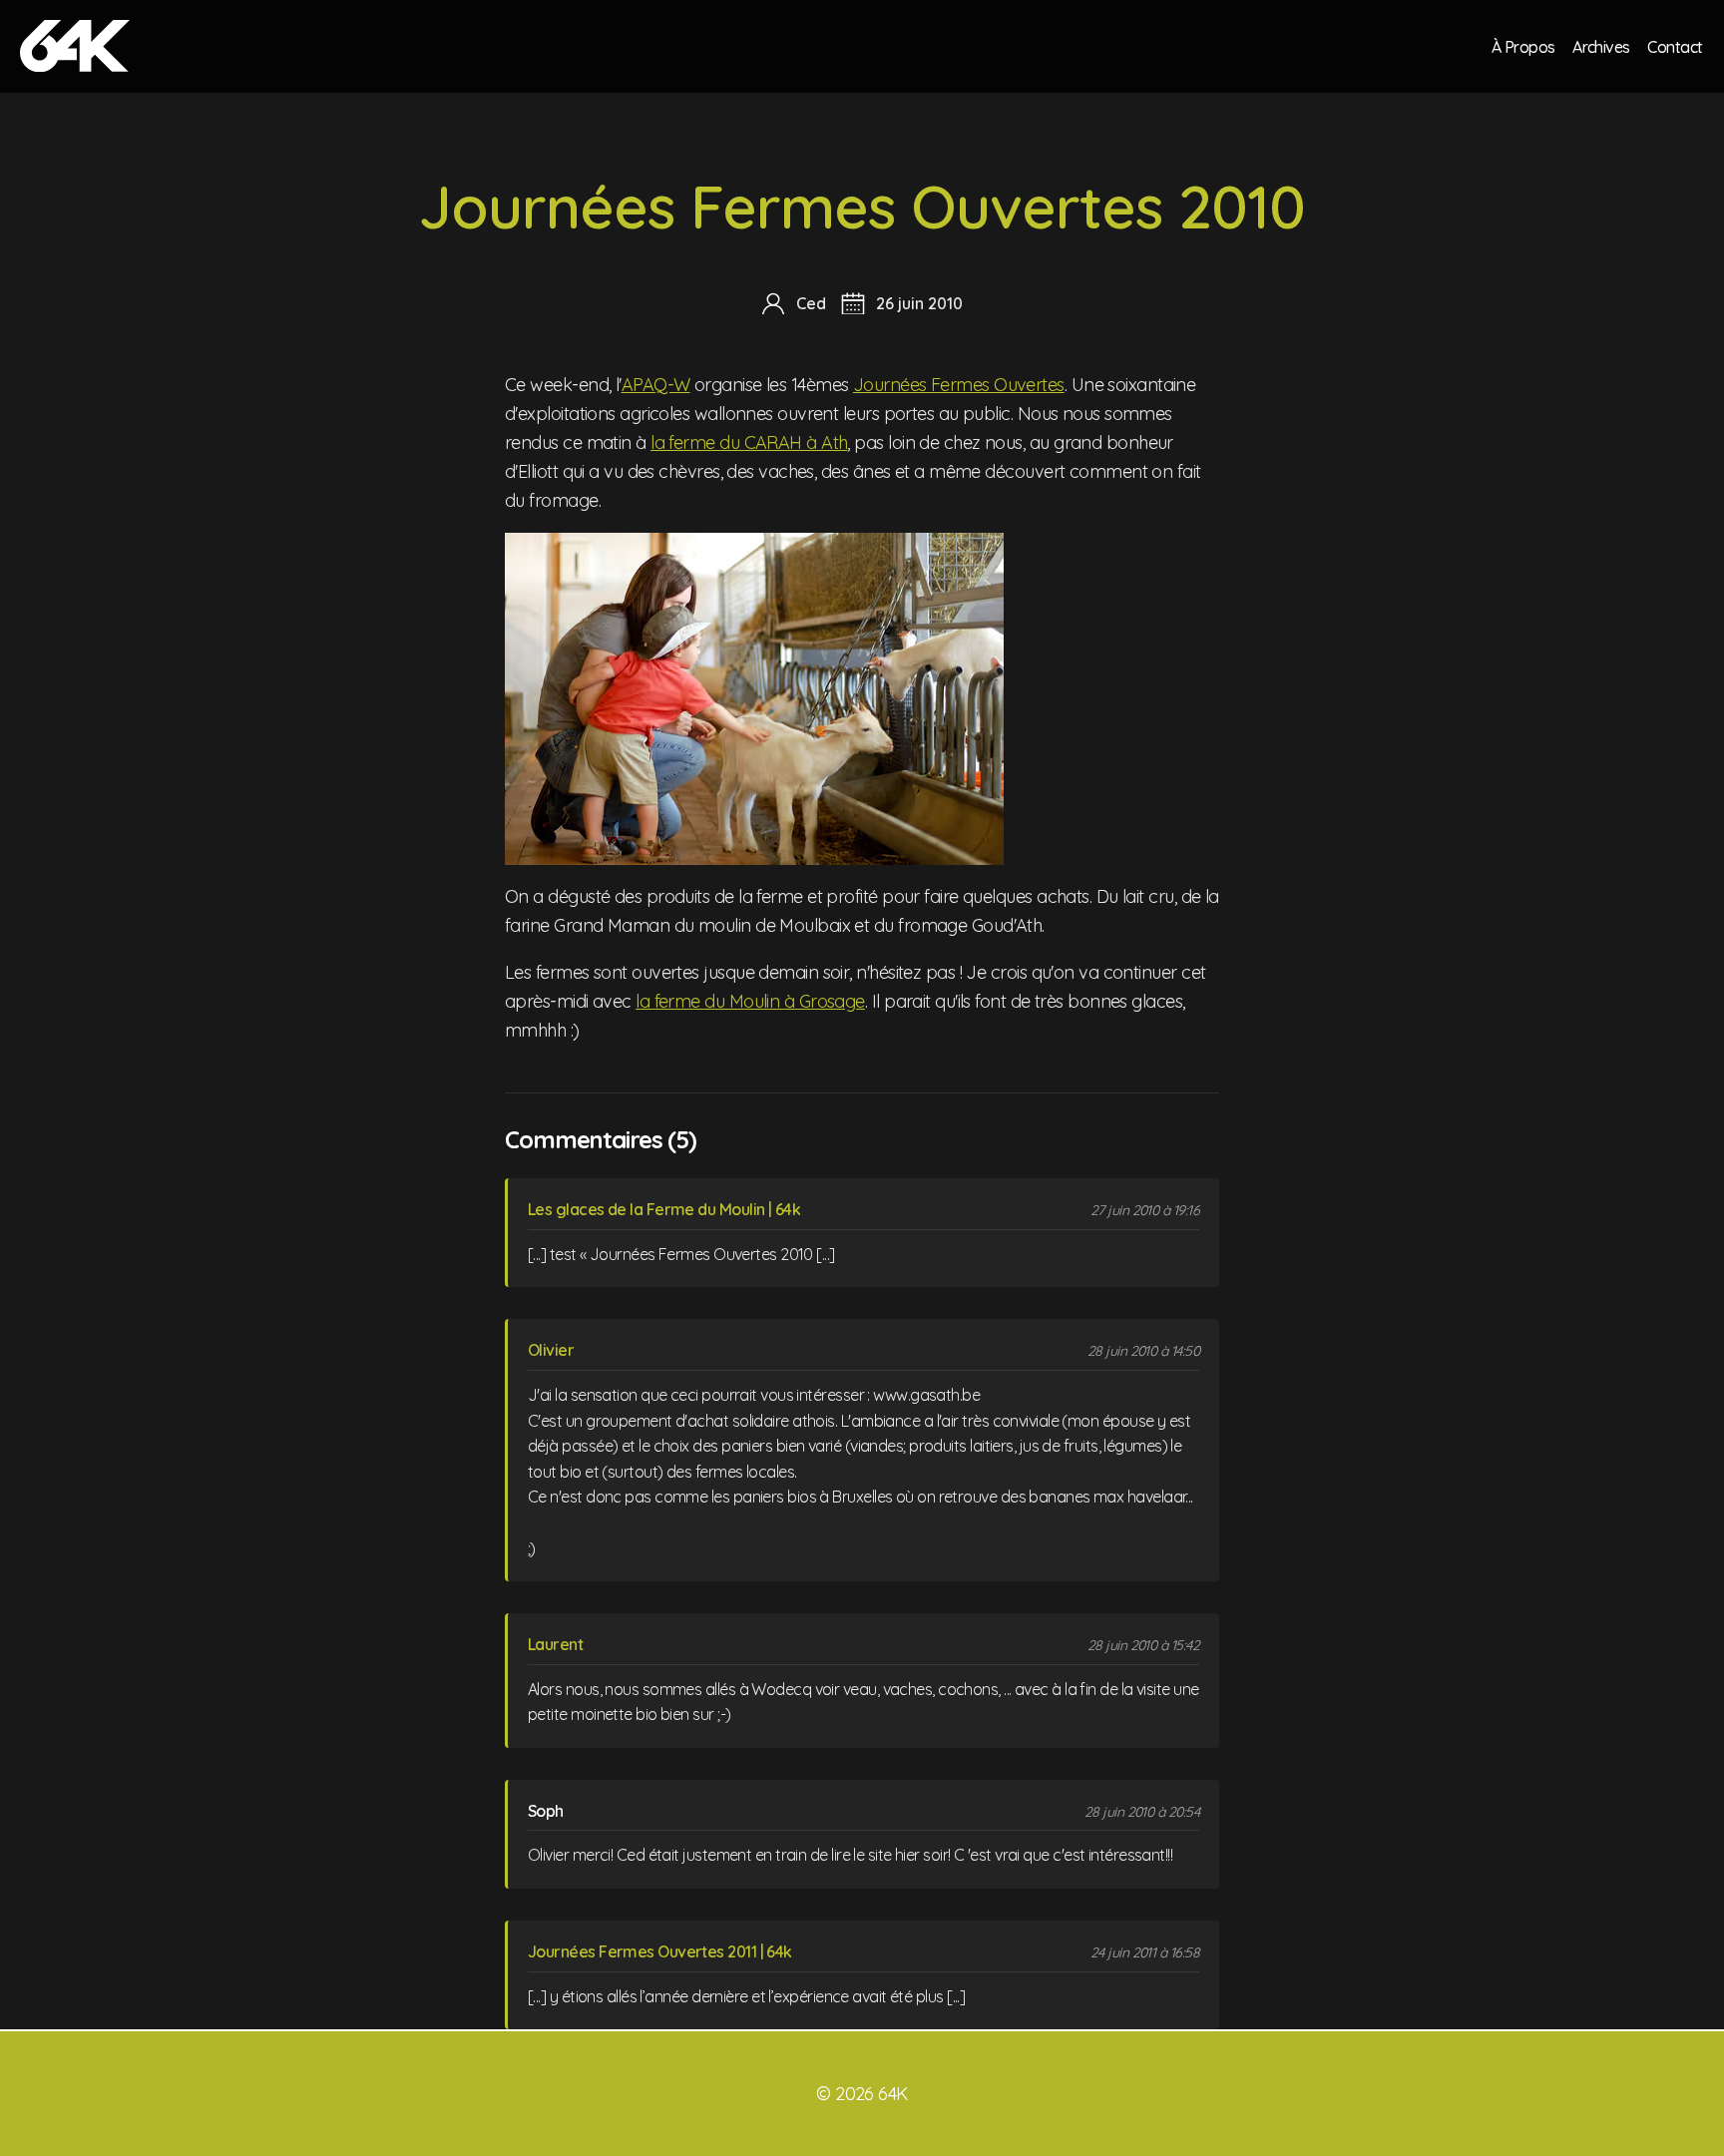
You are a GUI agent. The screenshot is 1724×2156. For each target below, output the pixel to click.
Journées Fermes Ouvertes (959, 385)
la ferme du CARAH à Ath (749, 442)
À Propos (1523, 46)
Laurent (555, 1644)
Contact (1675, 46)
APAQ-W (656, 385)
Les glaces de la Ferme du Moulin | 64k (664, 1209)
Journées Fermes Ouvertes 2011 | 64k (660, 1951)
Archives (1601, 46)
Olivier (551, 1350)
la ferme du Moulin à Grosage (750, 1001)
